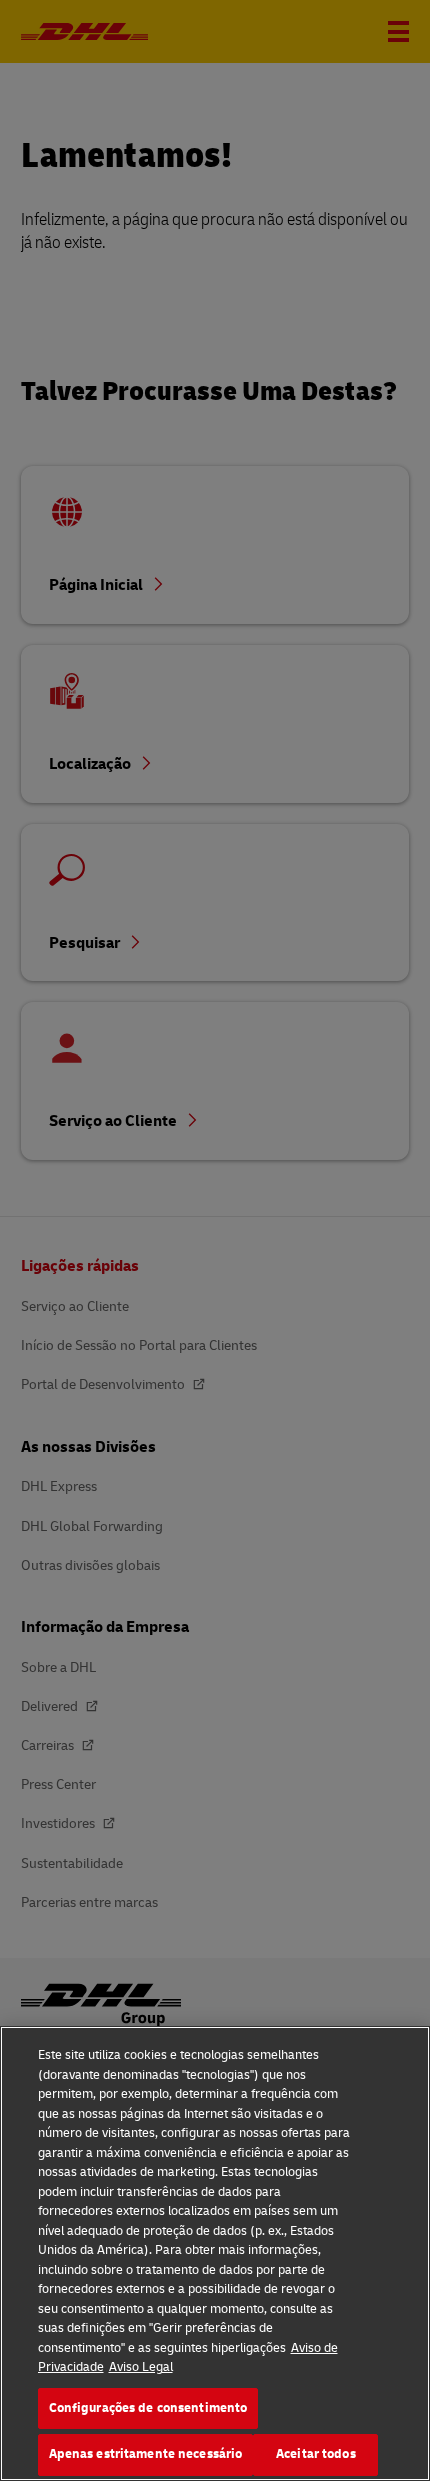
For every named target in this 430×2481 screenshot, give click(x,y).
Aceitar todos (316, 2454)
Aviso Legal (141, 2367)
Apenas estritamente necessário (146, 2454)
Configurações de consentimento (148, 2408)
